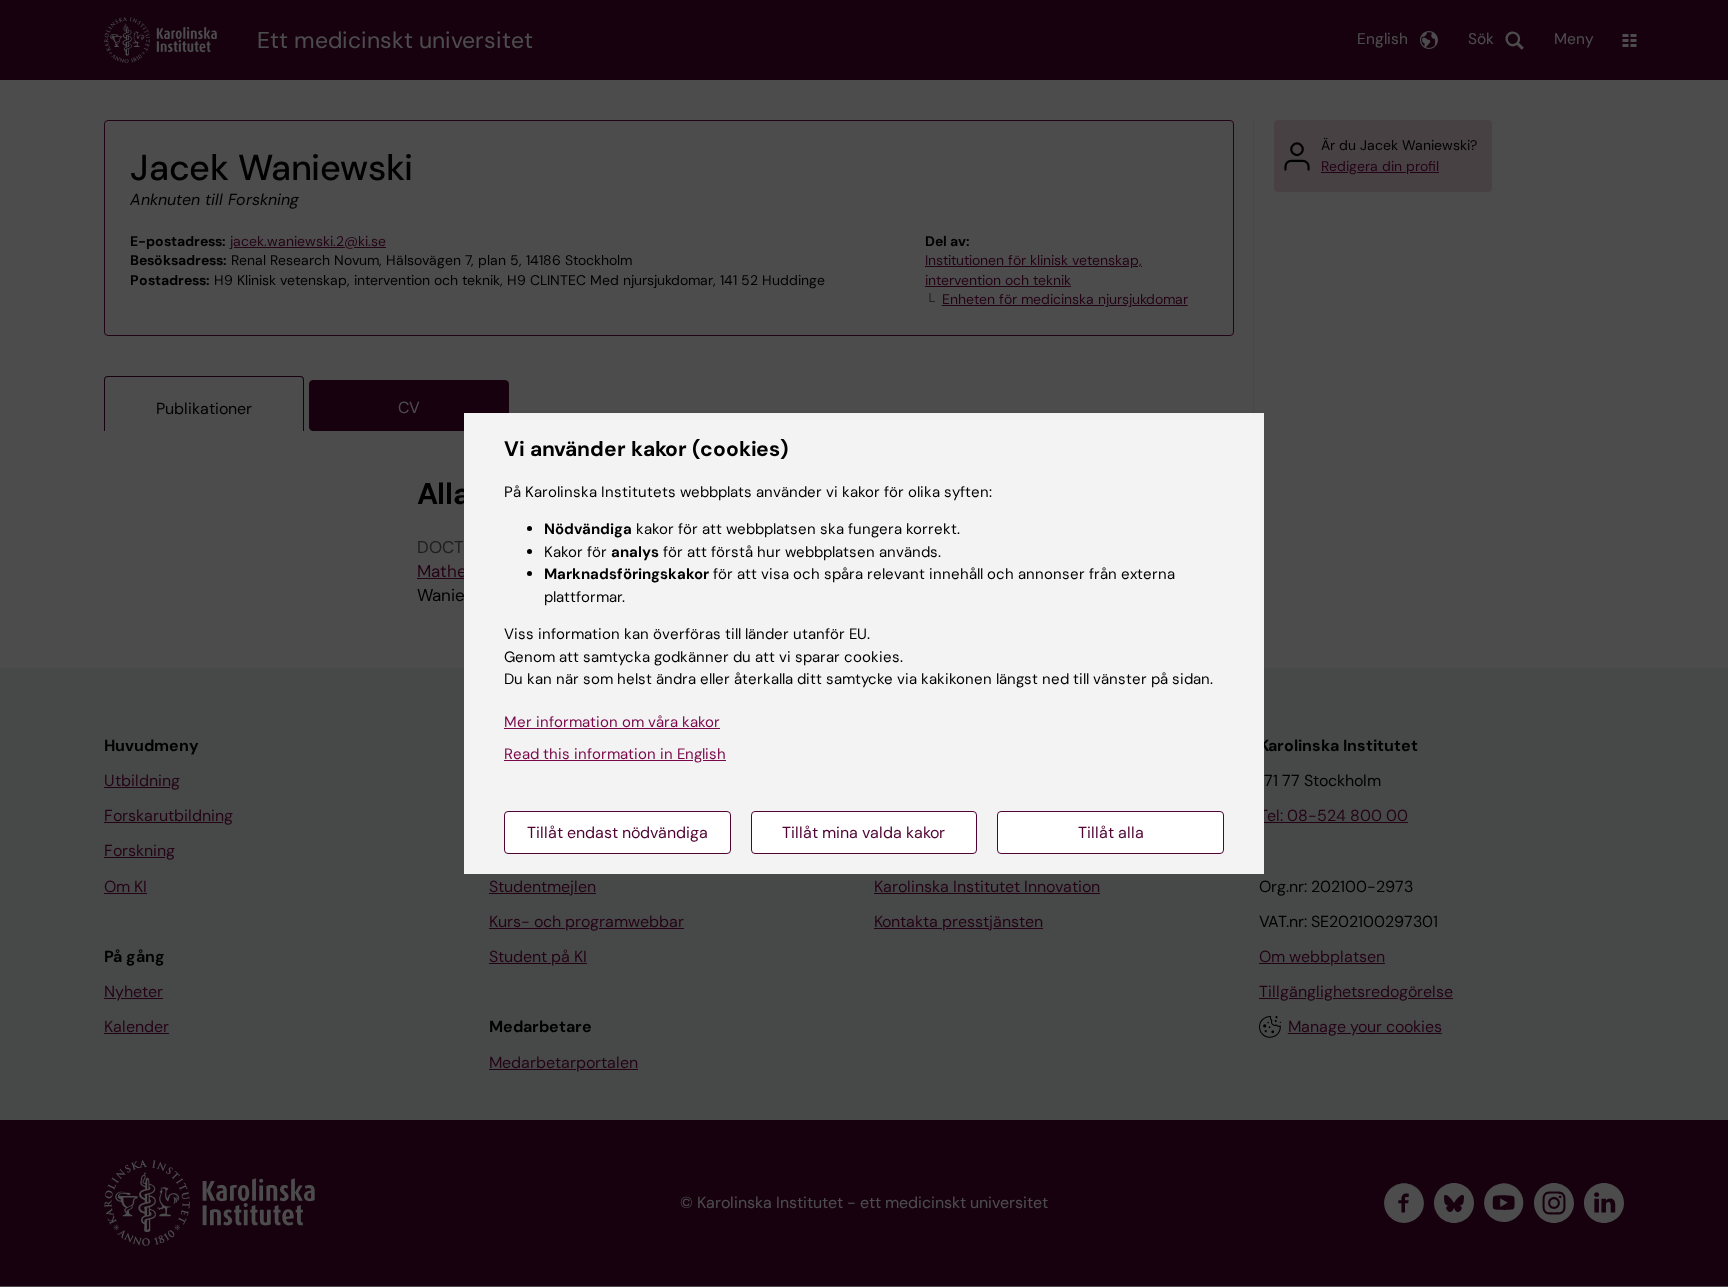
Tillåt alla (1111, 832)
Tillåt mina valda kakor (863, 832)
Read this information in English (615, 754)
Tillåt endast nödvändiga (617, 832)
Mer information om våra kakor (612, 722)
